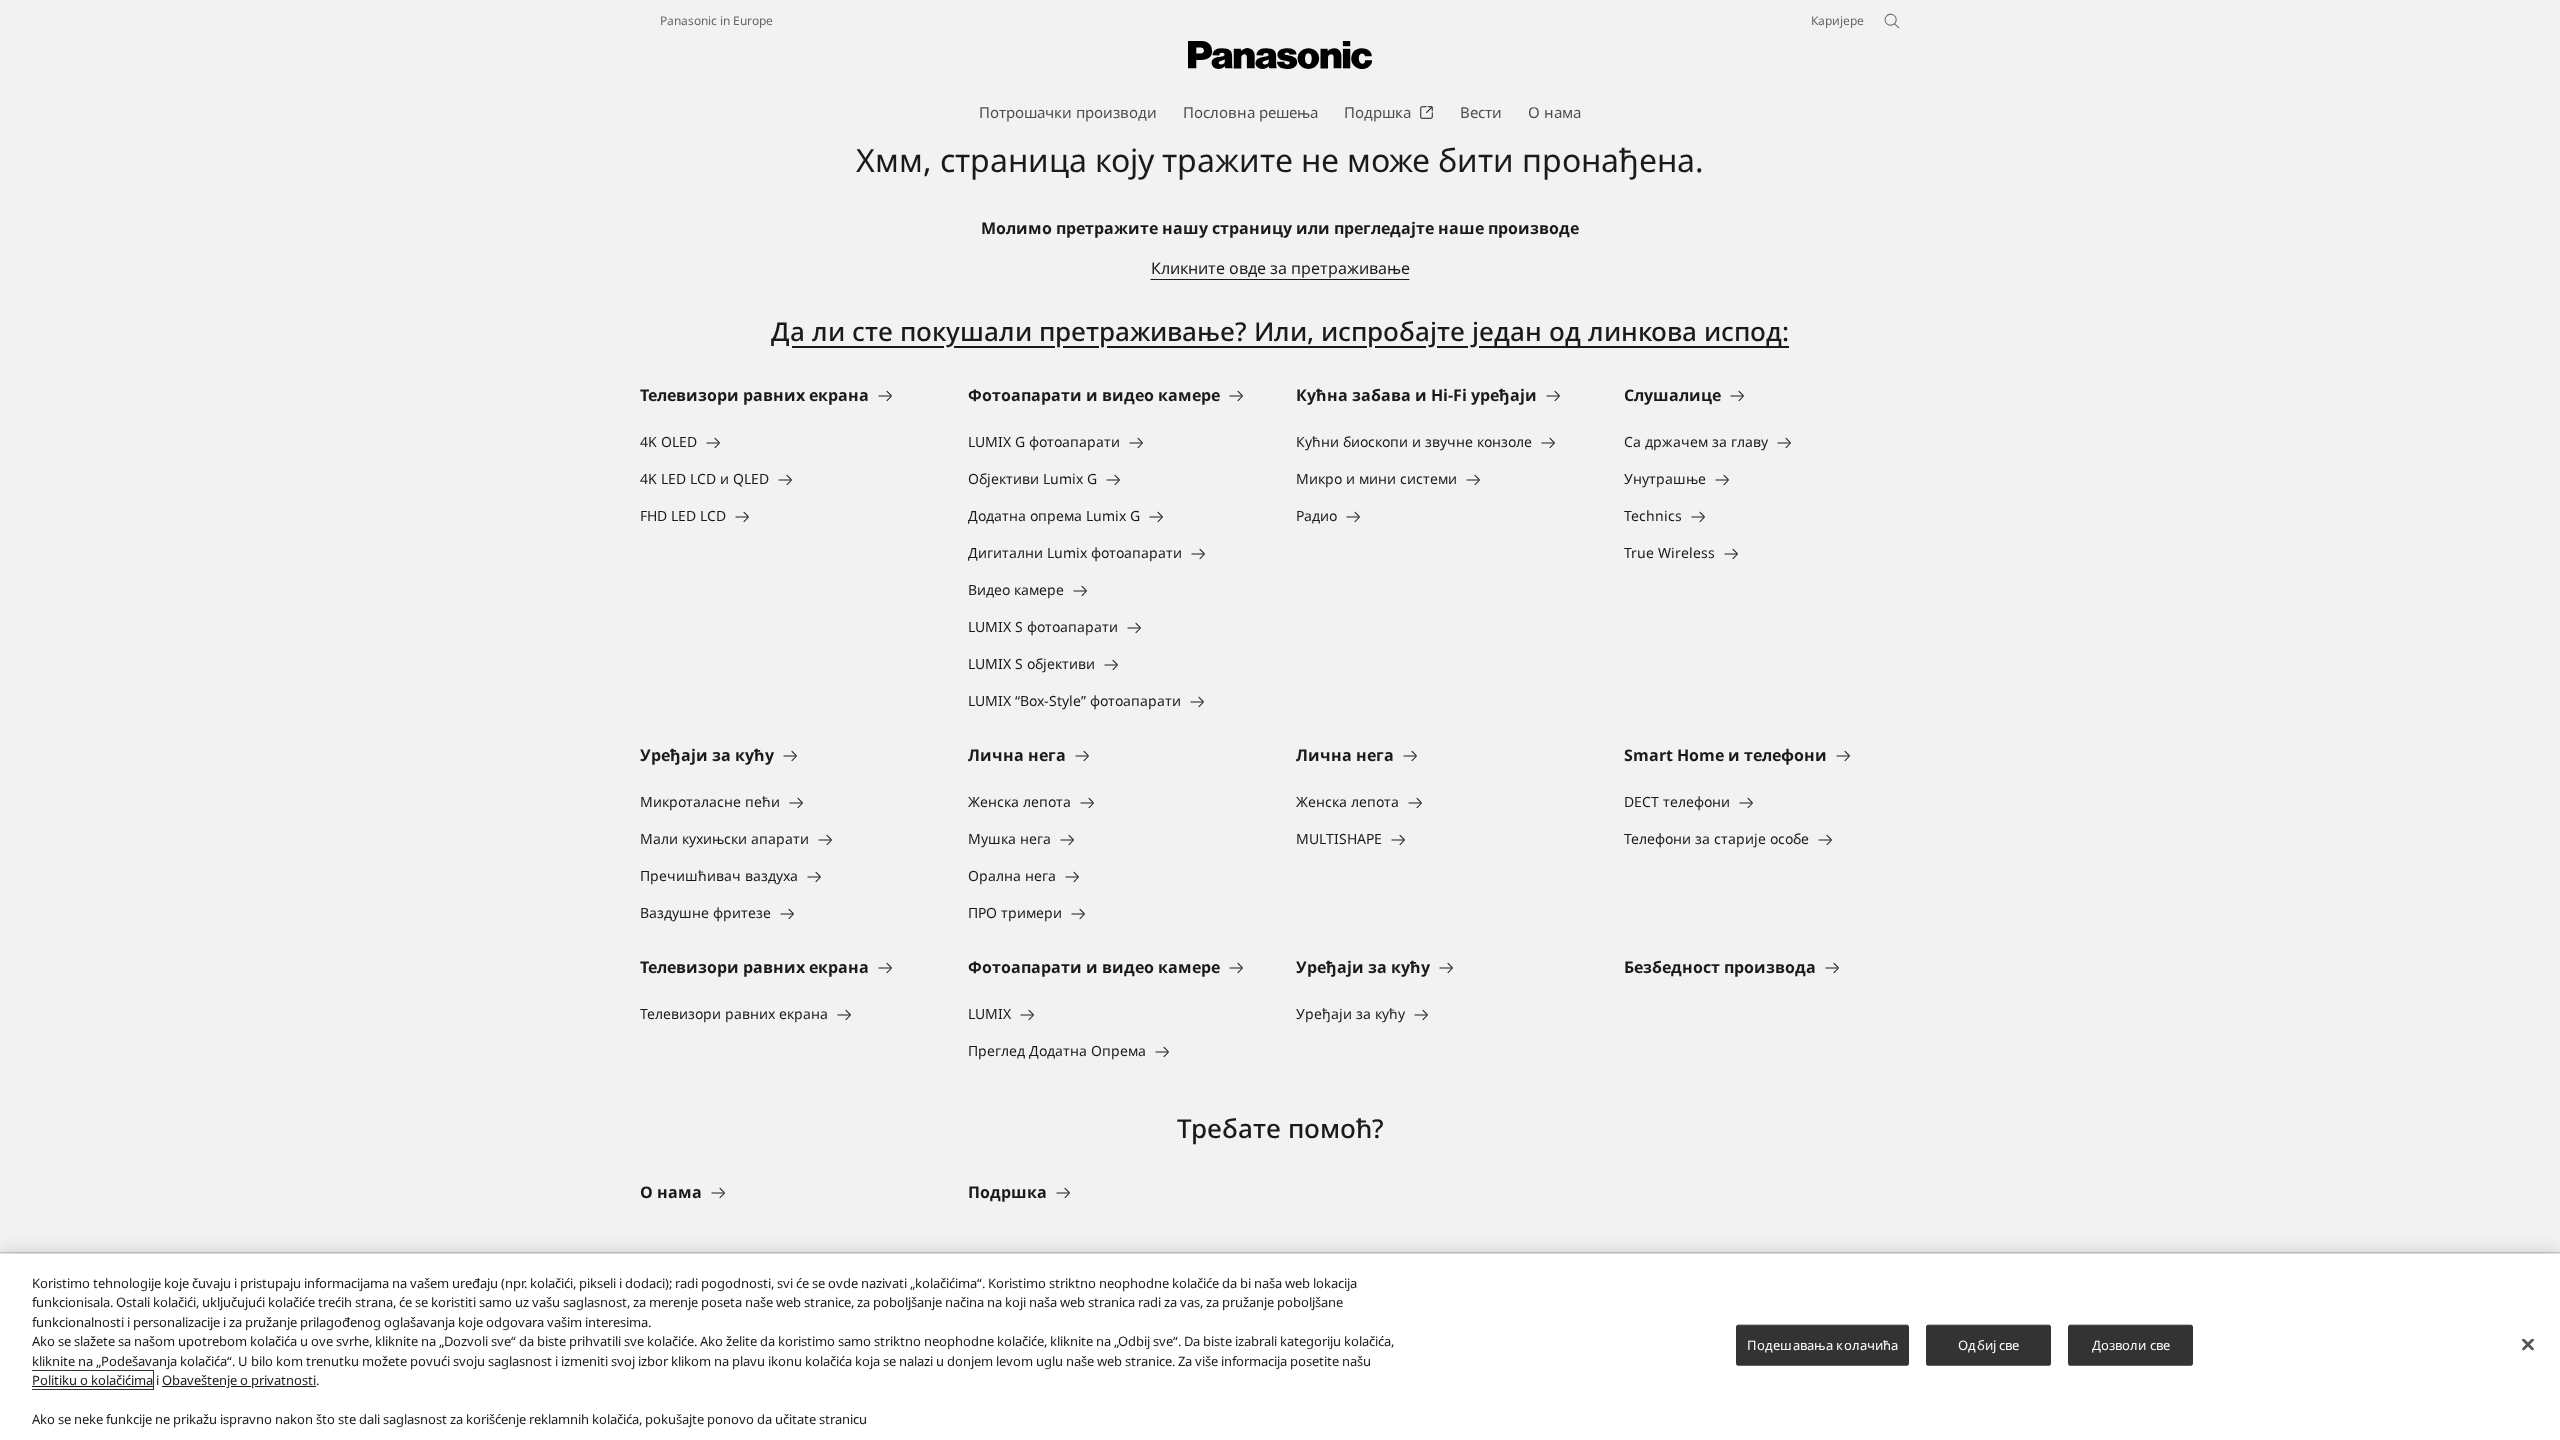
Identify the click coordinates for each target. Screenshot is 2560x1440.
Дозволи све (2131, 1345)
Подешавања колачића (1822, 1345)
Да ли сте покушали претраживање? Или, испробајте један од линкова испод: (1280, 331)
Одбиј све (1988, 1345)
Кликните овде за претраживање (1280, 268)
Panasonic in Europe (716, 20)
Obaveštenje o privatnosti (239, 1380)
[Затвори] (2528, 1344)
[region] (1280, 1347)
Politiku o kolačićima (92, 1380)
